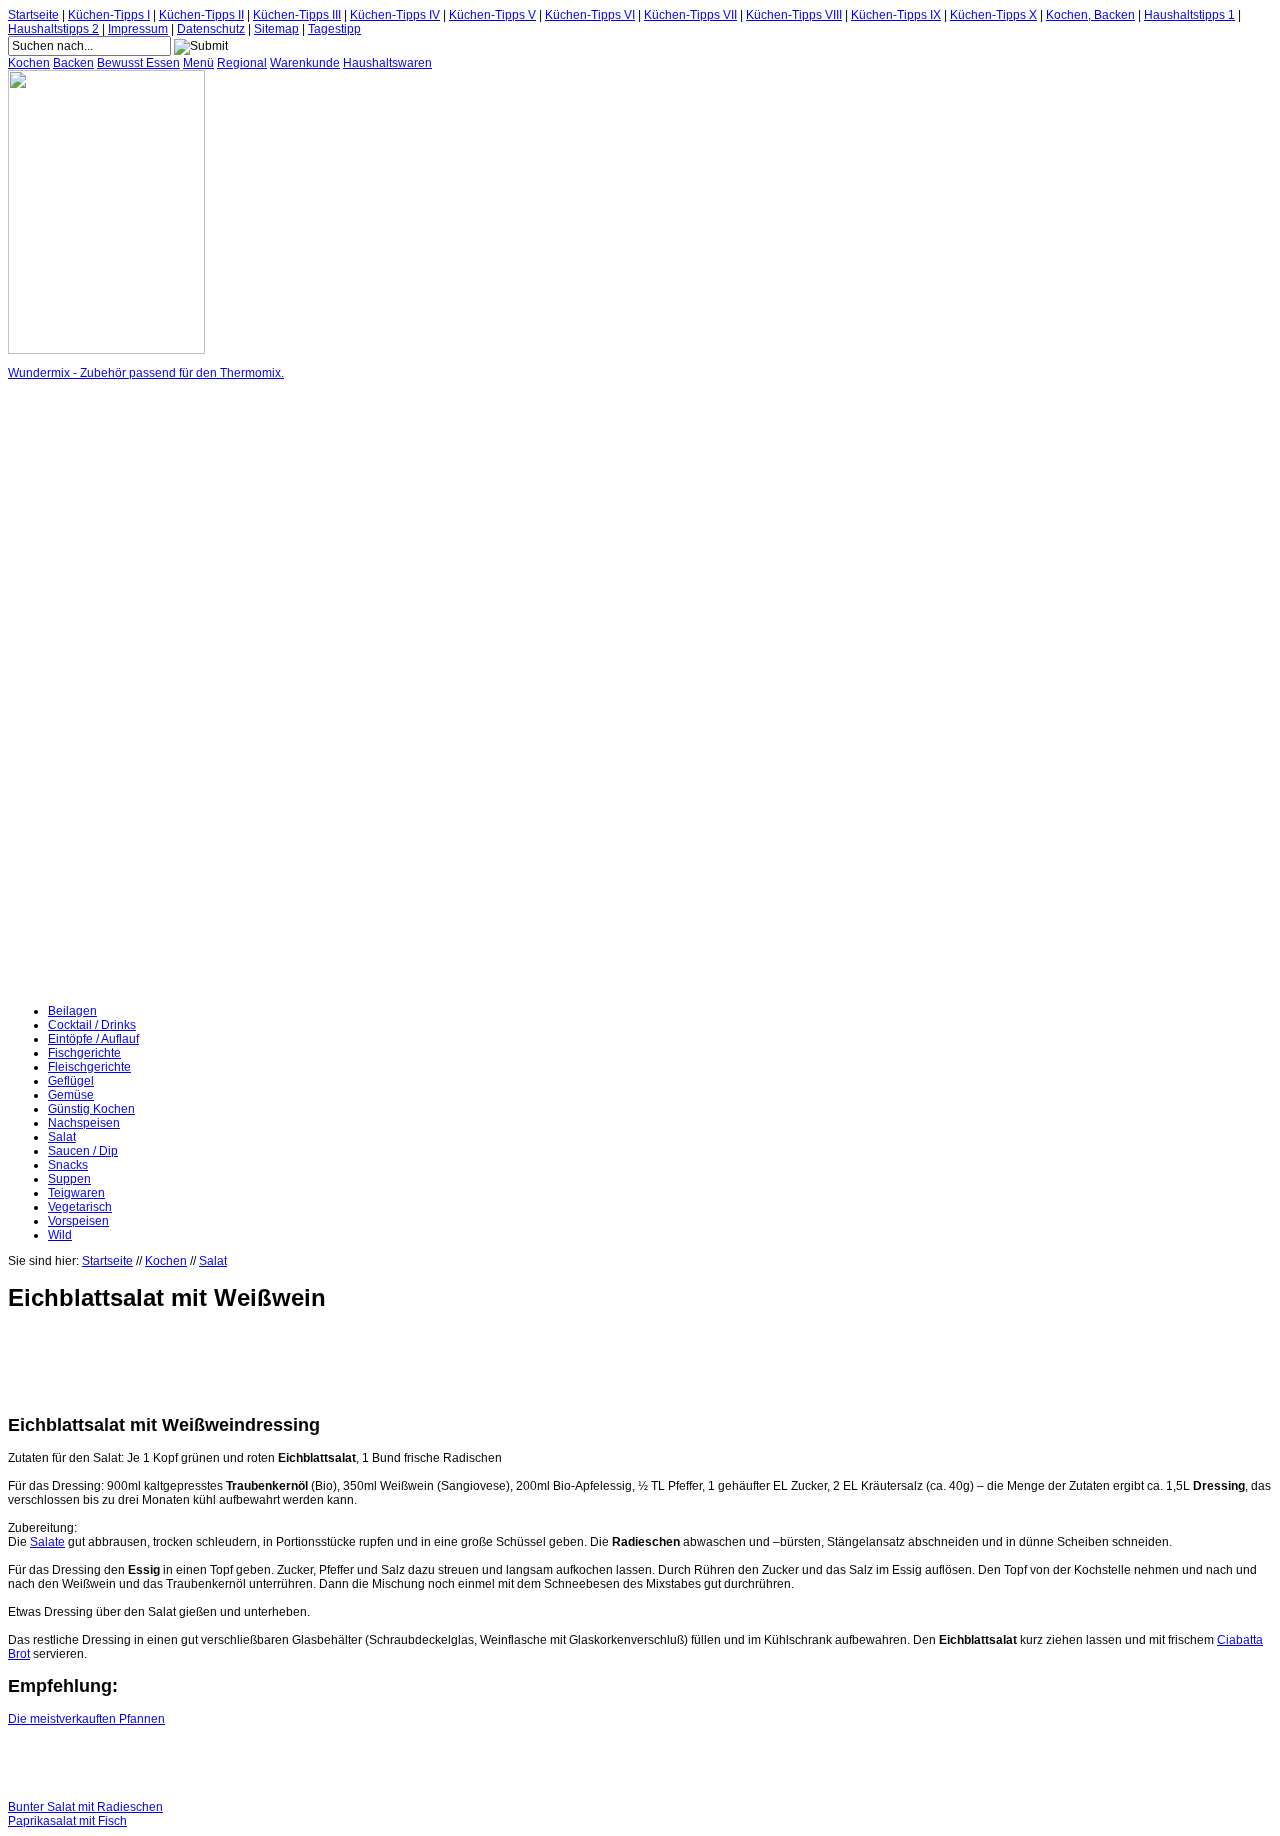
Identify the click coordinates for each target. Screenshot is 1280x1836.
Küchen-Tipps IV (395, 15)
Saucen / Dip (83, 1151)
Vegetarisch (80, 1207)
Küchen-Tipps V (492, 15)
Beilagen (72, 1011)
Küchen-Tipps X (993, 15)
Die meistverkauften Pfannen (86, 1719)
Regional (242, 63)
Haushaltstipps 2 (53, 29)
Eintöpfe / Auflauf (93, 1039)
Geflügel (71, 1081)
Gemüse (71, 1095)
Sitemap (276, 29)
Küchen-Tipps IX (896, 15)
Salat (62, 1137)
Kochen (29, 63)
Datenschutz (211, 29)
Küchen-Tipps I (109, 15)
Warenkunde (305, 63)
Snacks (68, 1165)
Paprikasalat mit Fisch (67, 1821)
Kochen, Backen (1090, 15)
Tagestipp (334, 29)
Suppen (69, 1179)
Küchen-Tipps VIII (794, 15)
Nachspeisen (84, 1123)
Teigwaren (76, 1193)
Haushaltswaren (387, 63)
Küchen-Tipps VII (690, 15)
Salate (47, 1542)
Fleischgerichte (89, 1067)
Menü (198, 63)
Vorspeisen (78, 1221)
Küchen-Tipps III (297, 15)
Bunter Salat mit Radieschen (85, 1807)
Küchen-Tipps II (201, 15)
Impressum (138, 29)
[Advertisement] (88, 692)
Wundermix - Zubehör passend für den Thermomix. (146, 373)
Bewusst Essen (138, 63)
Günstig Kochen (91, 1109)
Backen (73, 63)
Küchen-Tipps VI (590, 15)
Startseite (33, 15)
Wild (60, 1235)
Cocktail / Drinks (92, 1025)
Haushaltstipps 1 (1189, 15)
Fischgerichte (84, 1053)
